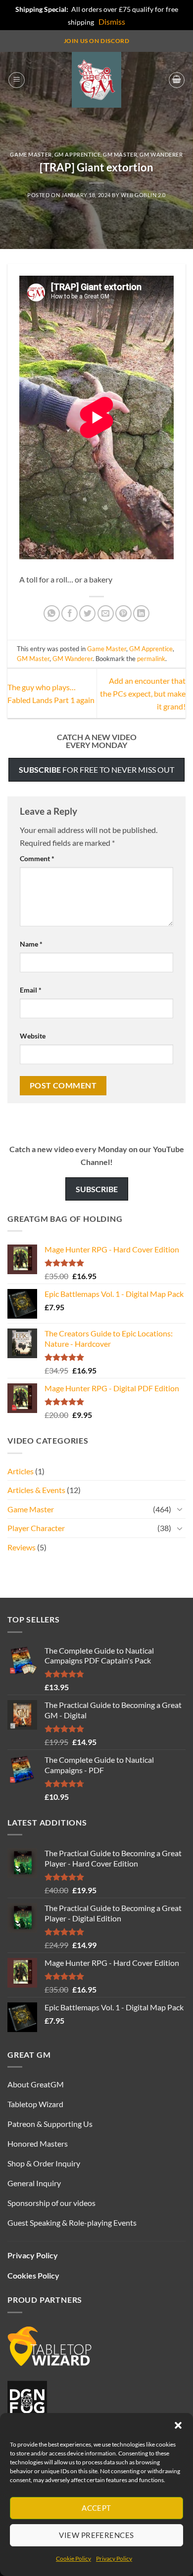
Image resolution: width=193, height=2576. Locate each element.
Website (33, 1036)
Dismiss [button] (112, 21)
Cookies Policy (33, 2275)
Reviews (22, 1547)
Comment (37, 858)
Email (31, 990)
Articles (21, 1471)
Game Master (31, 154)
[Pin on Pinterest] (123, 613)
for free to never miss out (96, 769)
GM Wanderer (161, 154)
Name (31, 944)
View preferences (96, 2535)
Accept (96, 2508)
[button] (178, 2425)
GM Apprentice (77, 154)
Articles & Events (36, 1490)
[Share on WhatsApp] (52, 613)
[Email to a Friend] (106, 613)
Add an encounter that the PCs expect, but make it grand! (143, 693)
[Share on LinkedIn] (141, 613)
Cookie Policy (73, 2558)
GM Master (120, 154)
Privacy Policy (114, 2558)
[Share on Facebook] (70, 613)
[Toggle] (180, 1509)
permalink (151, 659)
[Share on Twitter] (87, 613)
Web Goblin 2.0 (143, 195)
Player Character (36, 1528)
